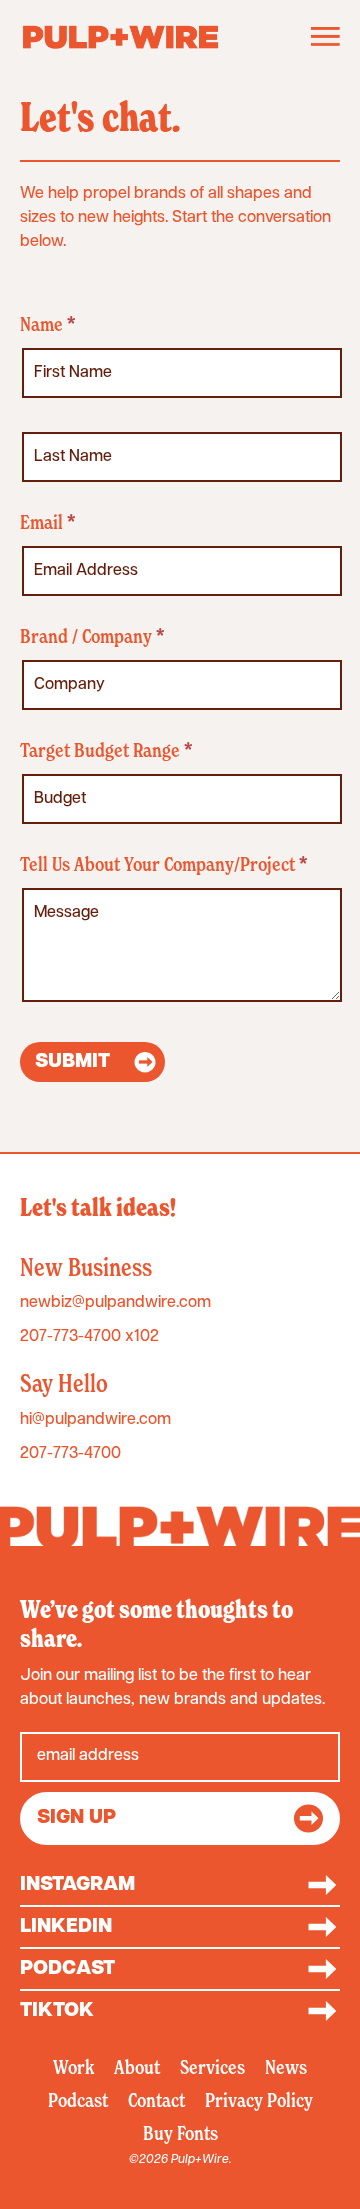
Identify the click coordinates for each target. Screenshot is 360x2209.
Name (47, 325)
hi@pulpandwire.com (95, 1420)
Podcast (67, 1969)
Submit (72, 1062)
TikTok (57, 2011)
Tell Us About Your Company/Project (163, 865)
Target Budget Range (106, 751)
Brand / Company (92, 637)
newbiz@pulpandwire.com (115, 1303)
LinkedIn (66, 1927)
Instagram (77, 1885)
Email (47, 523)
